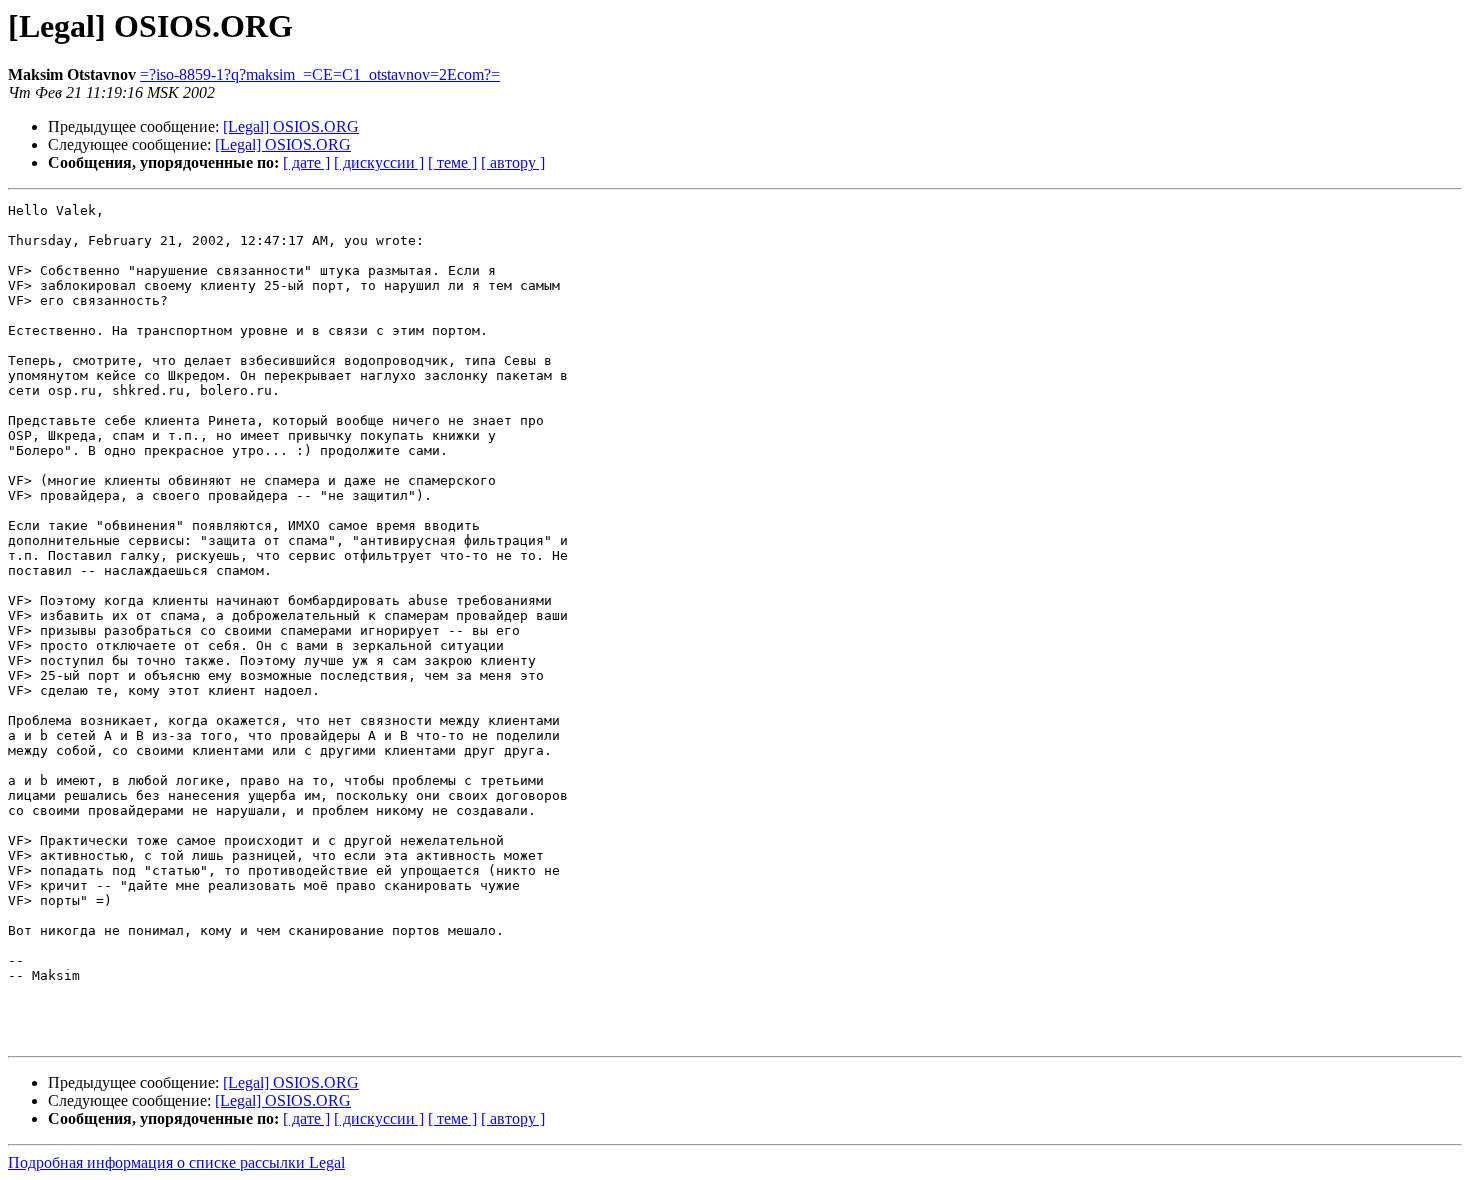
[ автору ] (513, 162)
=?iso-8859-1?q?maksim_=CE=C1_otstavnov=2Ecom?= (320, 74)
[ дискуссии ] (379, 162)
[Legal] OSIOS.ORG (291, 126)
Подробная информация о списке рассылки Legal (176, 1162)
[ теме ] (452, 162)
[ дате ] (306, 162)
